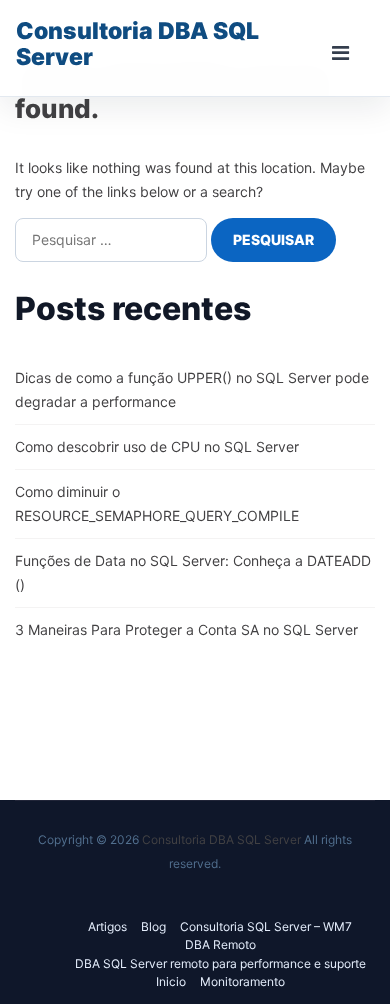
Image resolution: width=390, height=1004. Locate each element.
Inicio (171, 981)
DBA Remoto (220, 944)
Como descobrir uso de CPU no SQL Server (157, 446)
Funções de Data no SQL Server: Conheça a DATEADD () (193, 572)
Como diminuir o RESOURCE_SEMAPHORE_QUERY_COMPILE (157, 503)
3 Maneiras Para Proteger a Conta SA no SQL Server (186, 629)
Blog (153, 926)
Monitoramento (242, 981)
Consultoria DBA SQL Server (137, 44)
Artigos (107, 926)
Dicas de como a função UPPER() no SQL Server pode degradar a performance (192, 389)
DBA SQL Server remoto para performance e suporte (220, 963)
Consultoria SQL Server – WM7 (266, 926)
